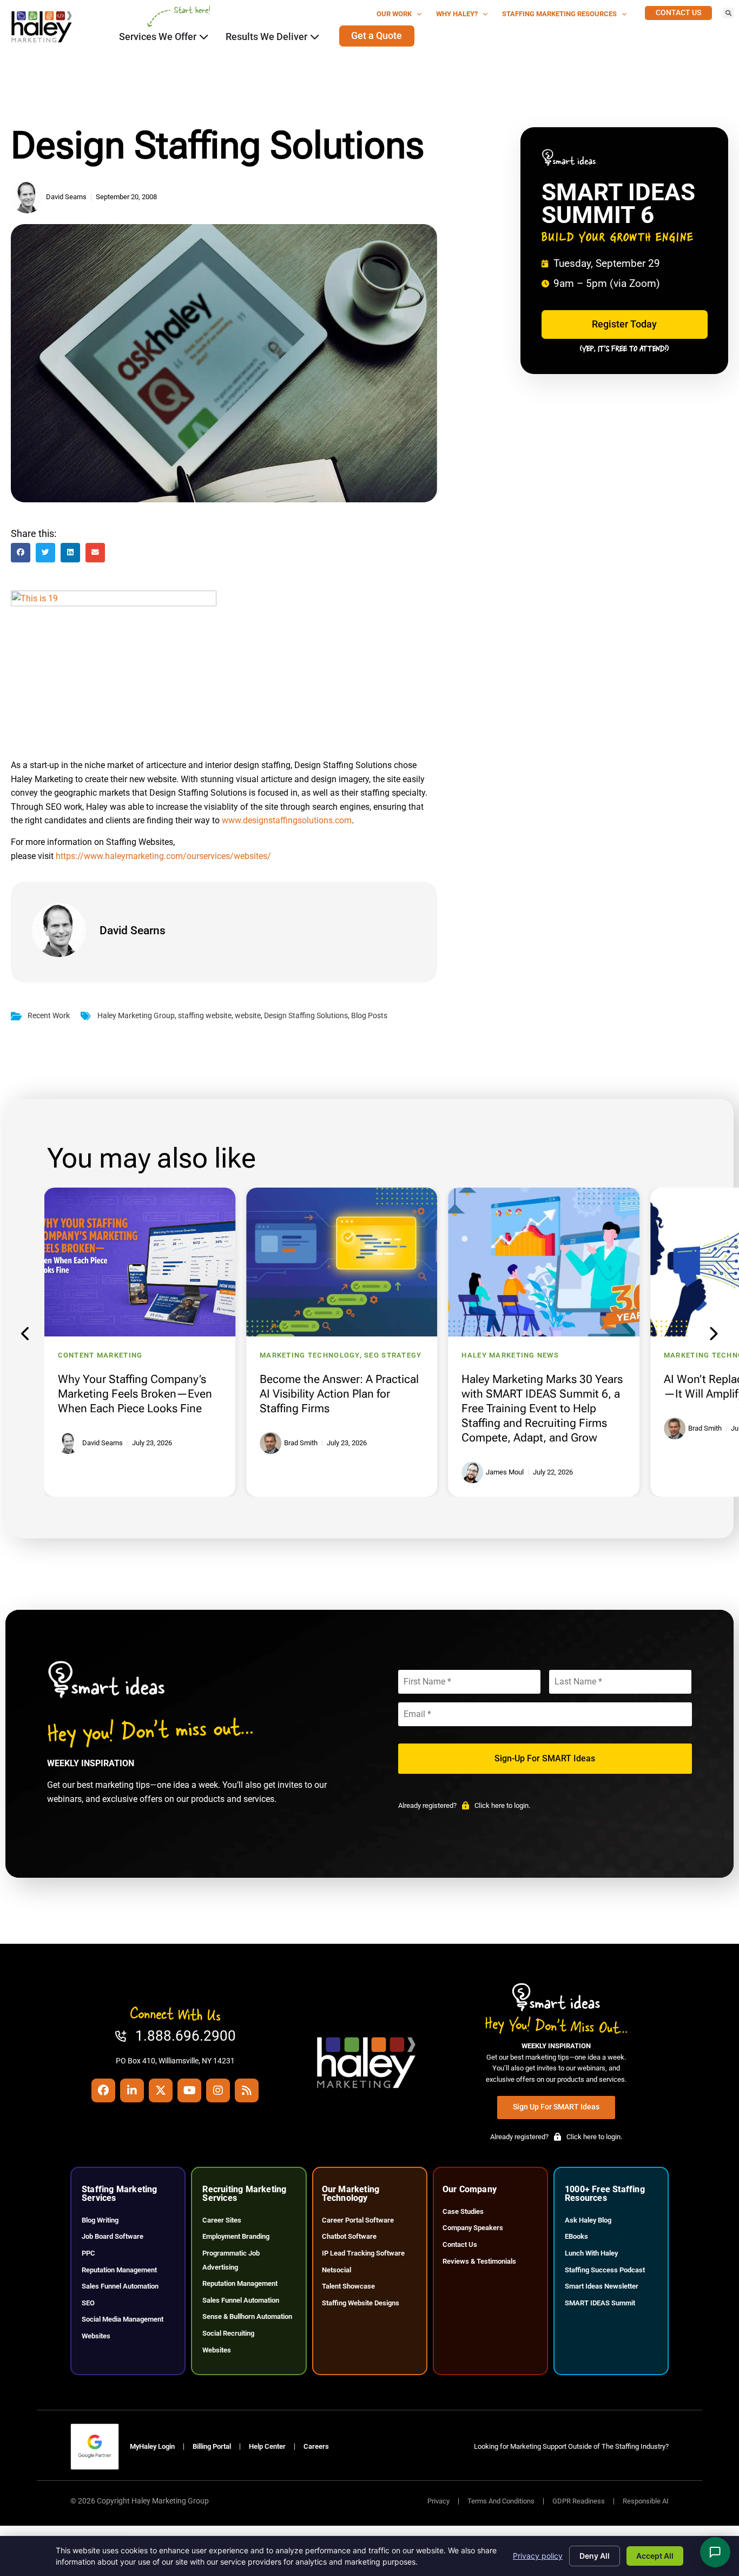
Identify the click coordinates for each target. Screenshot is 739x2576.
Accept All (655, 2556)
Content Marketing (100, 1355)
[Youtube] (189, 2090)
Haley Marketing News (510, 1355)
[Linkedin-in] (132, 2090)
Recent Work (49, 1016)
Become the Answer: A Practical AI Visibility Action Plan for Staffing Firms (339, 1394)
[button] (728, 13)
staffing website (205, 1016)
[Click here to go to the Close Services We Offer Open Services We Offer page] (204, 37)
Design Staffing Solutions (306, 1016)
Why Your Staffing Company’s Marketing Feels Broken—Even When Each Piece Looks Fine (135, 1394)
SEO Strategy (393, 1355)
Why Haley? (457, 14)
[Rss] (247, 2090)
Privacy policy (538, 2556)
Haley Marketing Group (136, 1016)
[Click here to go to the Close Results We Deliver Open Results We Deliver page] (315, 37)
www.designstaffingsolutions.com (287, 820)
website (248, 1016)
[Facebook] (103, 2090)
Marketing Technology (310, 1355)
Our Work (394, 14)
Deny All (595, 2556)
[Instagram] (218, 2090)
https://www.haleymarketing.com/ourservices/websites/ (163, 856)
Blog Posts (369, 1016)
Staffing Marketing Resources (559, 14)
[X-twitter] (161, 2090)
